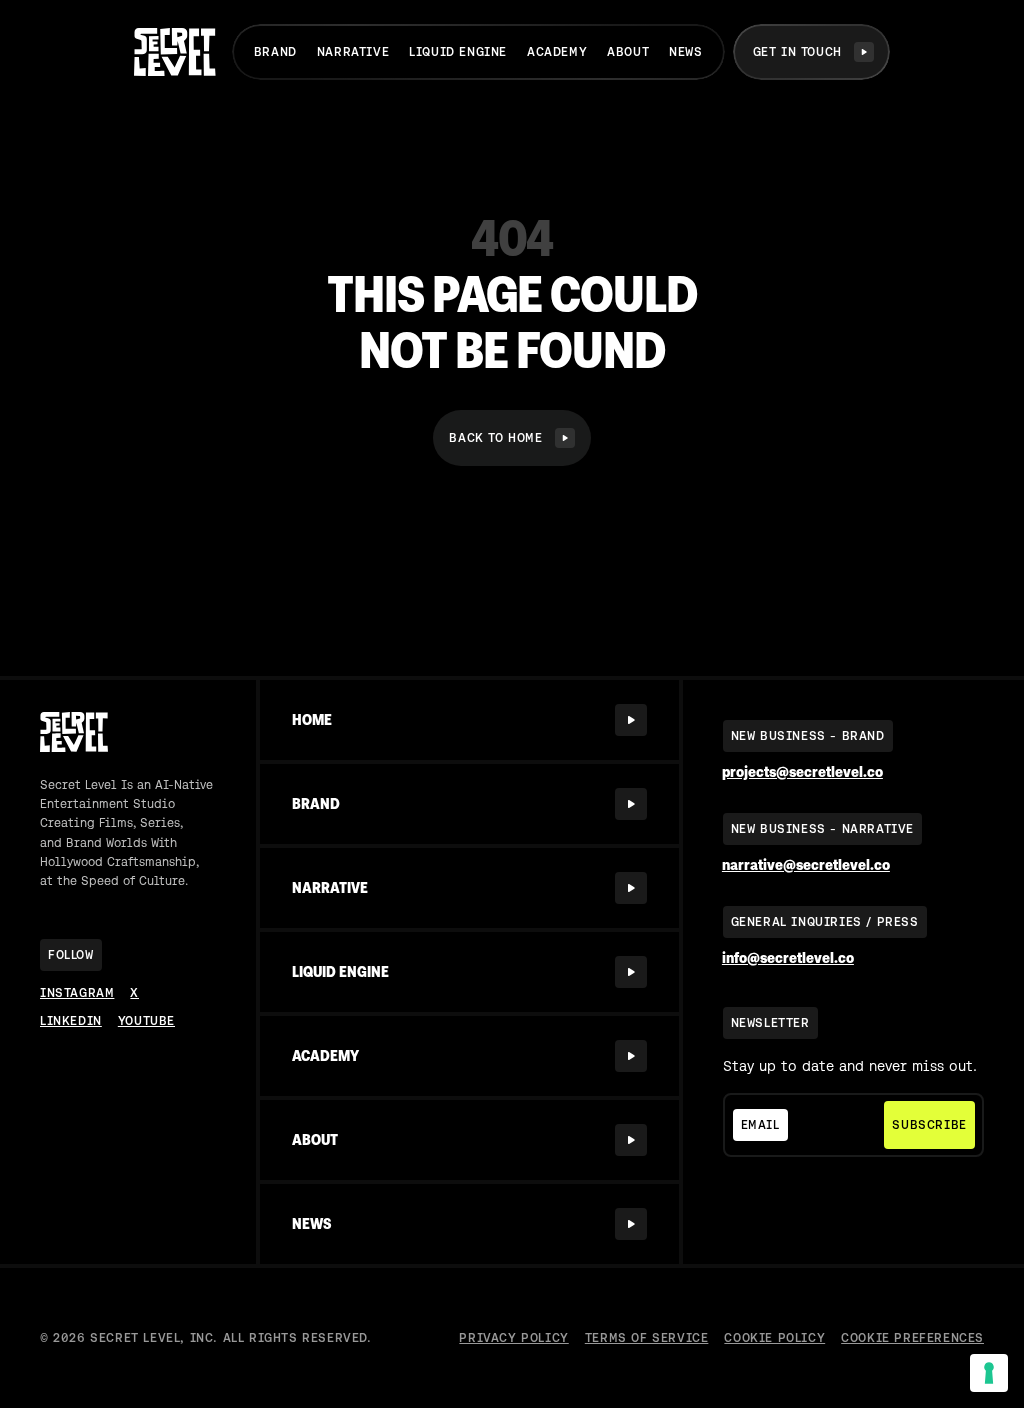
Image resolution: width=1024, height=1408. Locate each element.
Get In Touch (797, 52)
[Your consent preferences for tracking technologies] (989, 1373)
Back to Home (495, 438)
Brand (275, 52)
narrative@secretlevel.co (806, 865)
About (628, 52)
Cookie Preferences (912, 1338)
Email (760, 1125)
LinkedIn (71, 1021)
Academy (557, 52)
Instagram (77, 993)
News (685, 52)
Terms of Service (647, 1338)
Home (312, 720)
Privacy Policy (513, 1338)
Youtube (146, 1021)
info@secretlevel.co (788, 958)
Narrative (353, 52)
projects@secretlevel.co (802, 772)
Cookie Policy (774, 1338)
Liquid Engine (458, 52)
